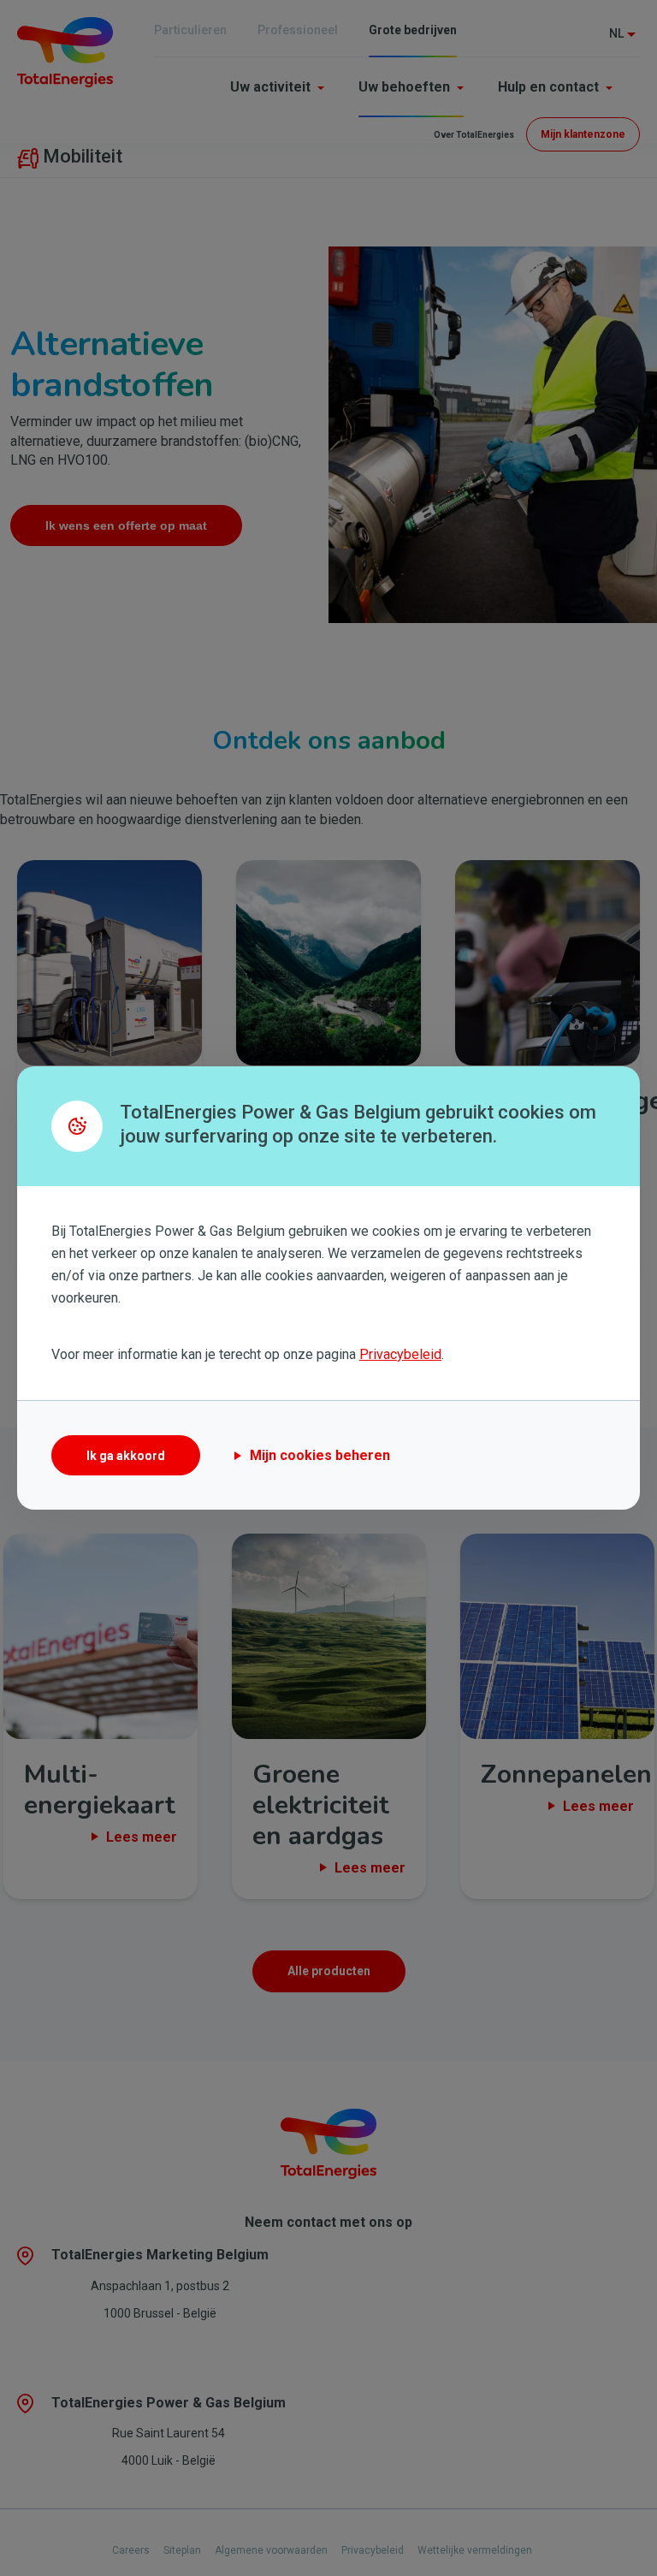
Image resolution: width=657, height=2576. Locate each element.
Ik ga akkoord (126, 1456)
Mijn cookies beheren (320, 1455)
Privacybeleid (400, 1354)
